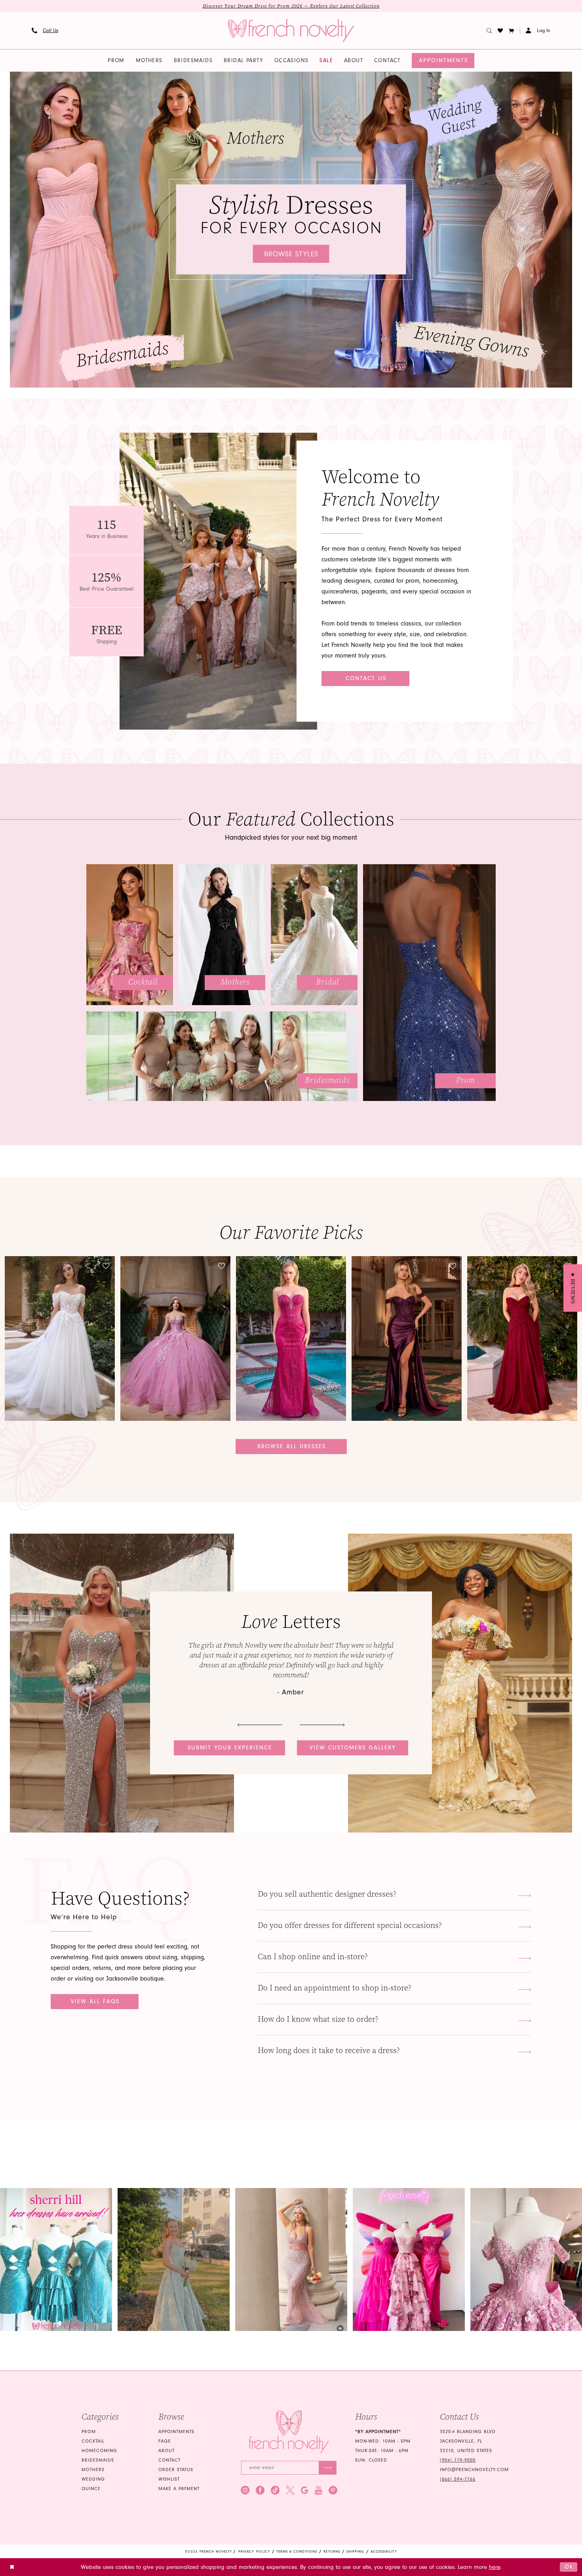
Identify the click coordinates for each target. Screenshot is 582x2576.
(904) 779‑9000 (458, 2460)
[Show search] (489, 30)
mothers (93, 2470)
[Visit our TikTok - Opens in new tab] (275, 2490)
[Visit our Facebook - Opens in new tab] (260, 2490)
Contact (169, 2460)
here (495, 2567)
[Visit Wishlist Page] (500, 30)
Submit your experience (230, 1748)
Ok (569, 2567)
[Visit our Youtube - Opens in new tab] (319, 2490)
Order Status (176, 2470)
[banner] (291, 30)
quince (91, 2489)
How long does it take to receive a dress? (329, 2050)
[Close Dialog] (12, 2567)
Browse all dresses (292, 1446)
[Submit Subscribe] (328, 2468)
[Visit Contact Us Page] (218, 581)
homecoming (99, 2451)
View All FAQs (95, 2001)
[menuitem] (45, 30)
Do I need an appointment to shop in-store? (335, 1988)
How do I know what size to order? (318, 2019)
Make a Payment (179, 2489)
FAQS (165, 2441)
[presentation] (60, 1338)
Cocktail (93, 2441)
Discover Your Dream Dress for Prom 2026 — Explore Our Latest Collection (291, 6)
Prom (89, 2432)
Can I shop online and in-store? (313, 1957)
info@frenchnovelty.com (474, 2470)
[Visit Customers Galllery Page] (460, 1683)
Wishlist (169, 2479)
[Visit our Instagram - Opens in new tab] (245, 2490)
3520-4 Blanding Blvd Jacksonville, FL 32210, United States (468, 2441)
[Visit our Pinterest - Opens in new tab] (333, 2490)
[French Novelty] (289, 2432)
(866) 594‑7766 (458, 2479)
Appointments (176, 2432)
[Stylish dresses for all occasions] (291, 230)
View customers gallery (353, 1748)
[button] (512, 30)
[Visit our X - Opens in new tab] (290, 2490)
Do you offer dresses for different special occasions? (350, 1925)
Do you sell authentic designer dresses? (327, 1894)
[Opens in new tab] (56, 2259)
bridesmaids (98, 2460)
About (166, 2451)
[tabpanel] (291, 230)
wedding (93, 2479)
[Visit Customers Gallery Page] (122, 1683)
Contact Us (366, 678)
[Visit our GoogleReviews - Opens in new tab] (305, 2490)
